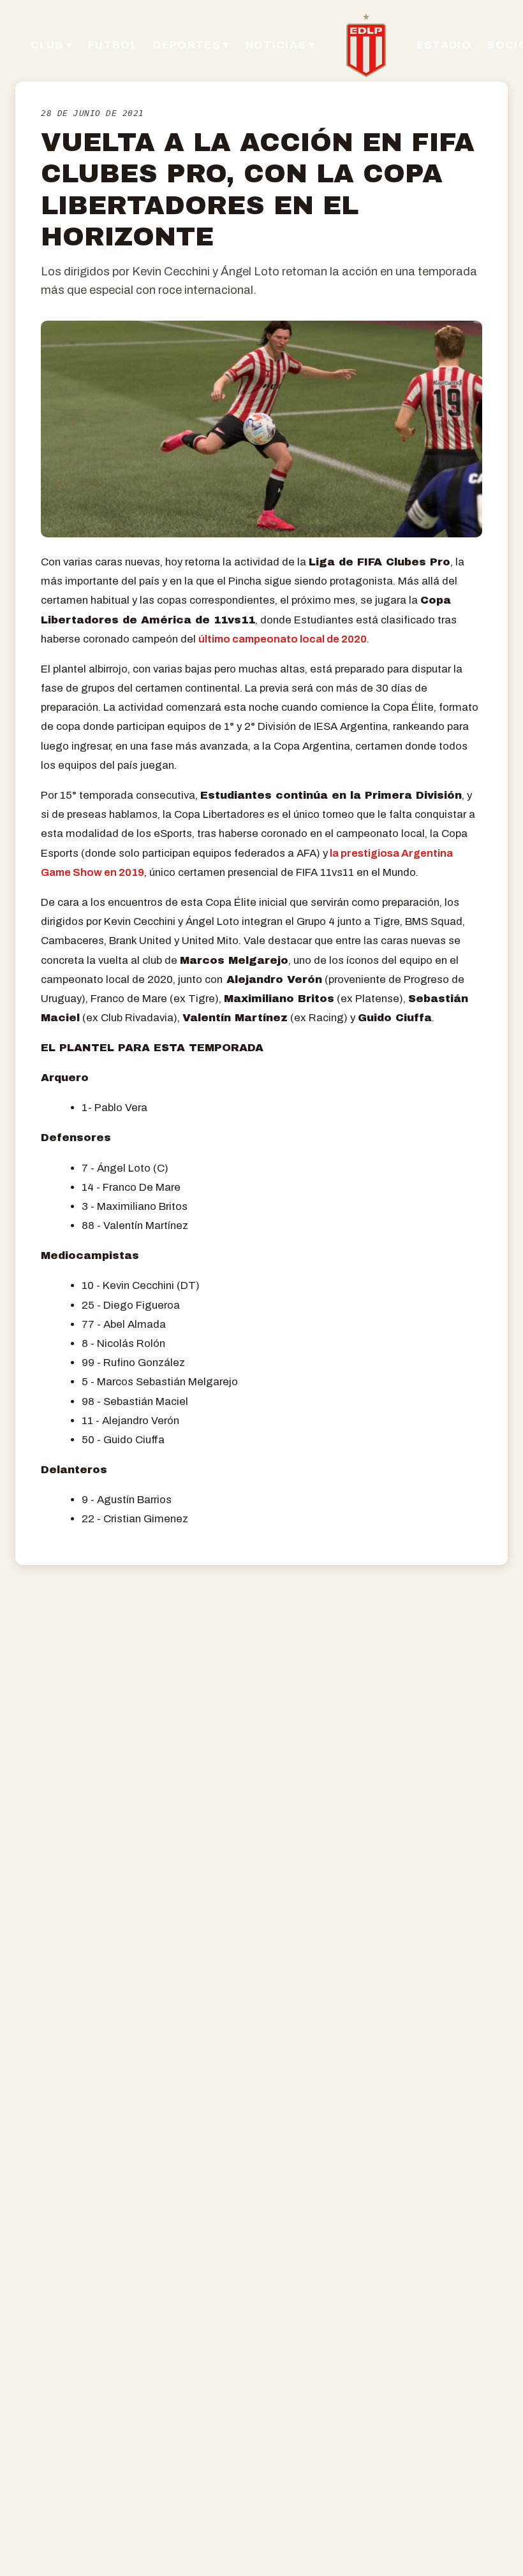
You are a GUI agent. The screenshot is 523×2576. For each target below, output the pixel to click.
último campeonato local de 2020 (283, 639)
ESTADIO (444, 45)
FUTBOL (113, 45)
